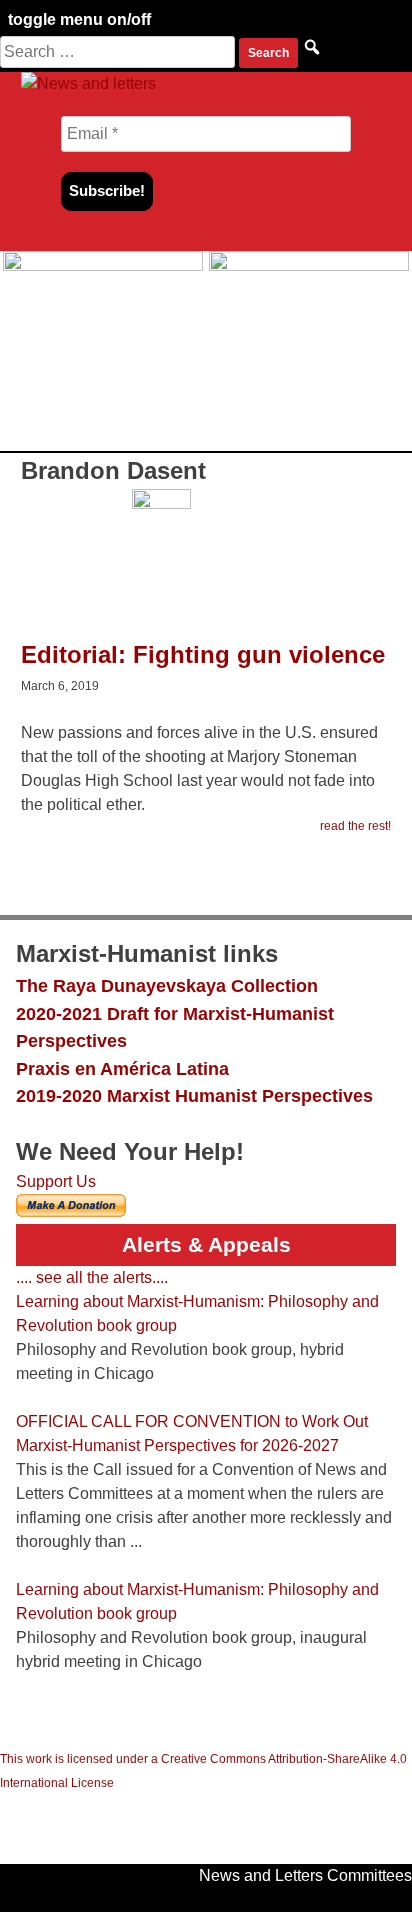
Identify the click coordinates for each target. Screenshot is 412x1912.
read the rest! (355, 826)
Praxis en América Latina (122, 1068)
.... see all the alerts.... (92, 1277)
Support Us (56, 1181)
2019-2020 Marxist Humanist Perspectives (194, 1095)
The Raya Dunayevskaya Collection (167, 985)
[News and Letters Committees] (88, 83)
